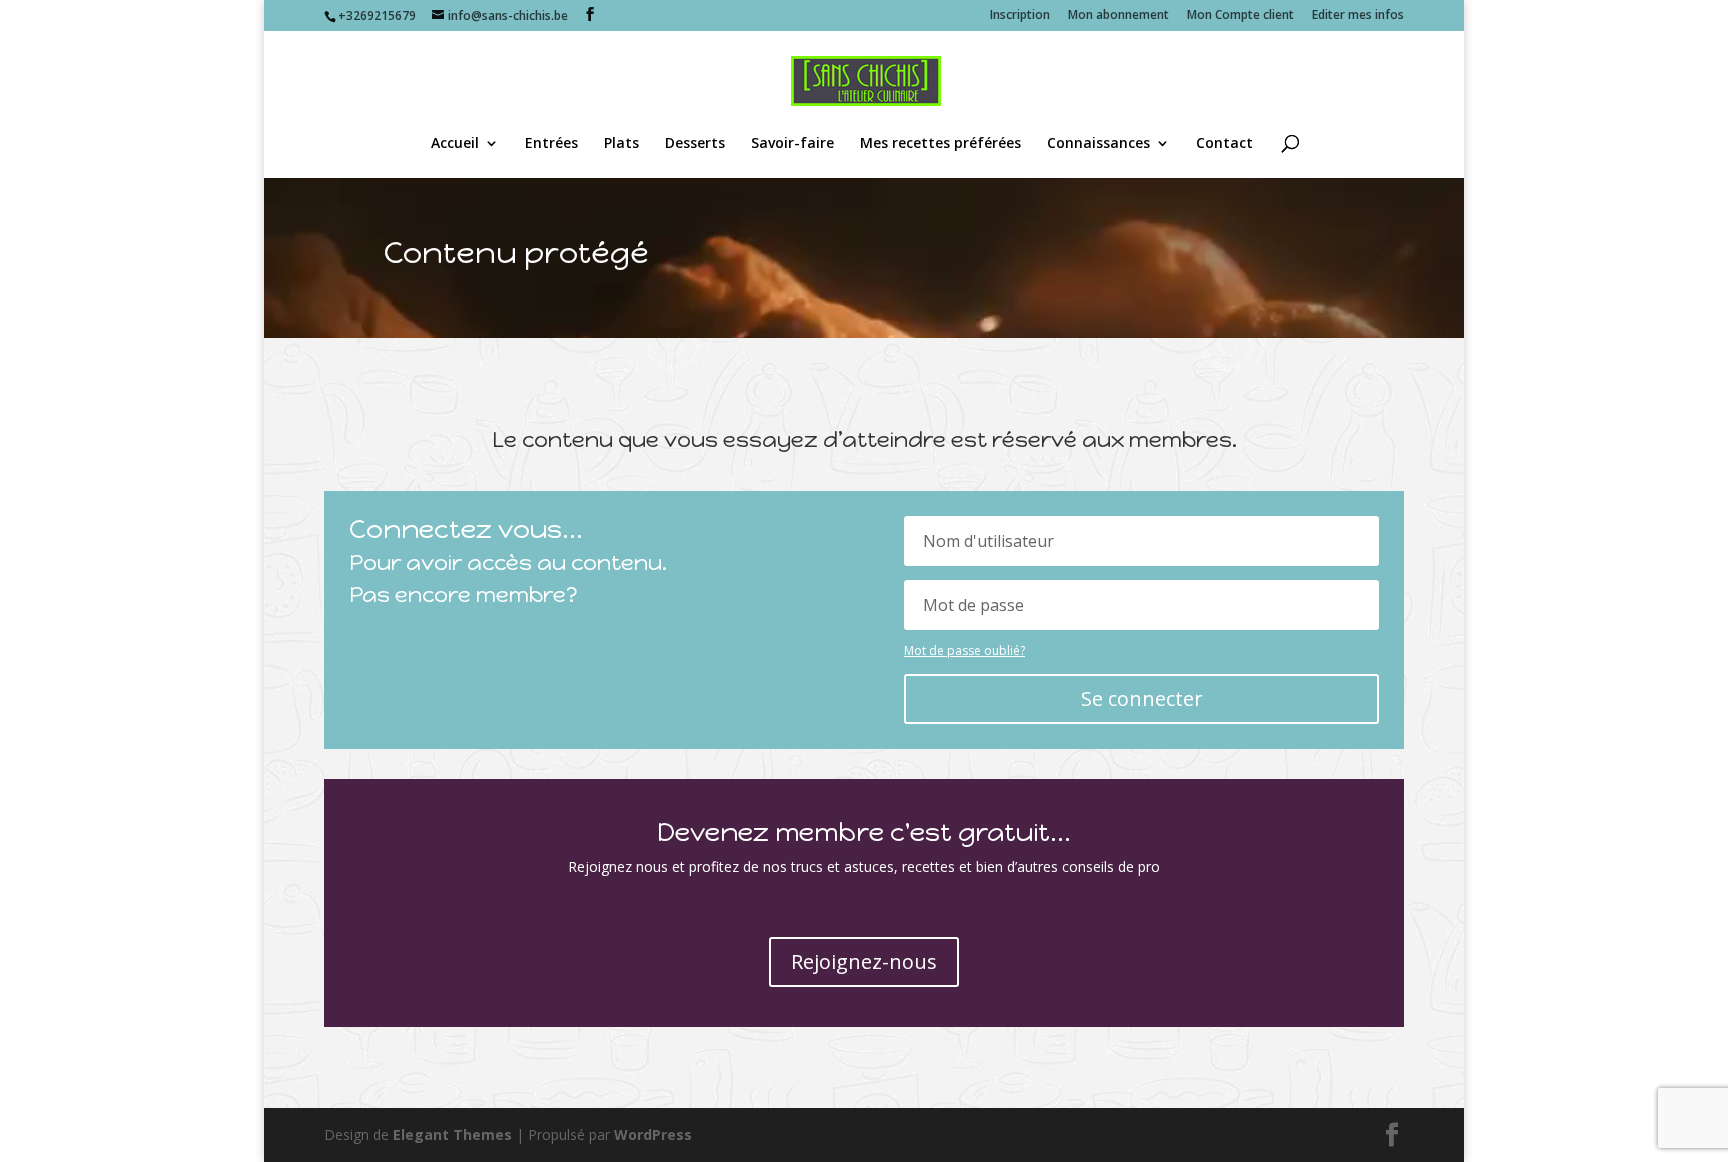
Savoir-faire (792, 144)
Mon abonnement (1118, 16)
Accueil (455, 144)
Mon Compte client (1240, 16)
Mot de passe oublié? (964, 650)
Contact (1224, 144)
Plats (621, 144)
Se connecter (1142, 698)
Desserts (695, 144)
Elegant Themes (452, 1134)
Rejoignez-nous (864, 961)
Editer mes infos (1358, 16)
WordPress (653, 1134)
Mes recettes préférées (940, 144)
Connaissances (1098, 144)
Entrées (551, 144)
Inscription (1020, 16)
